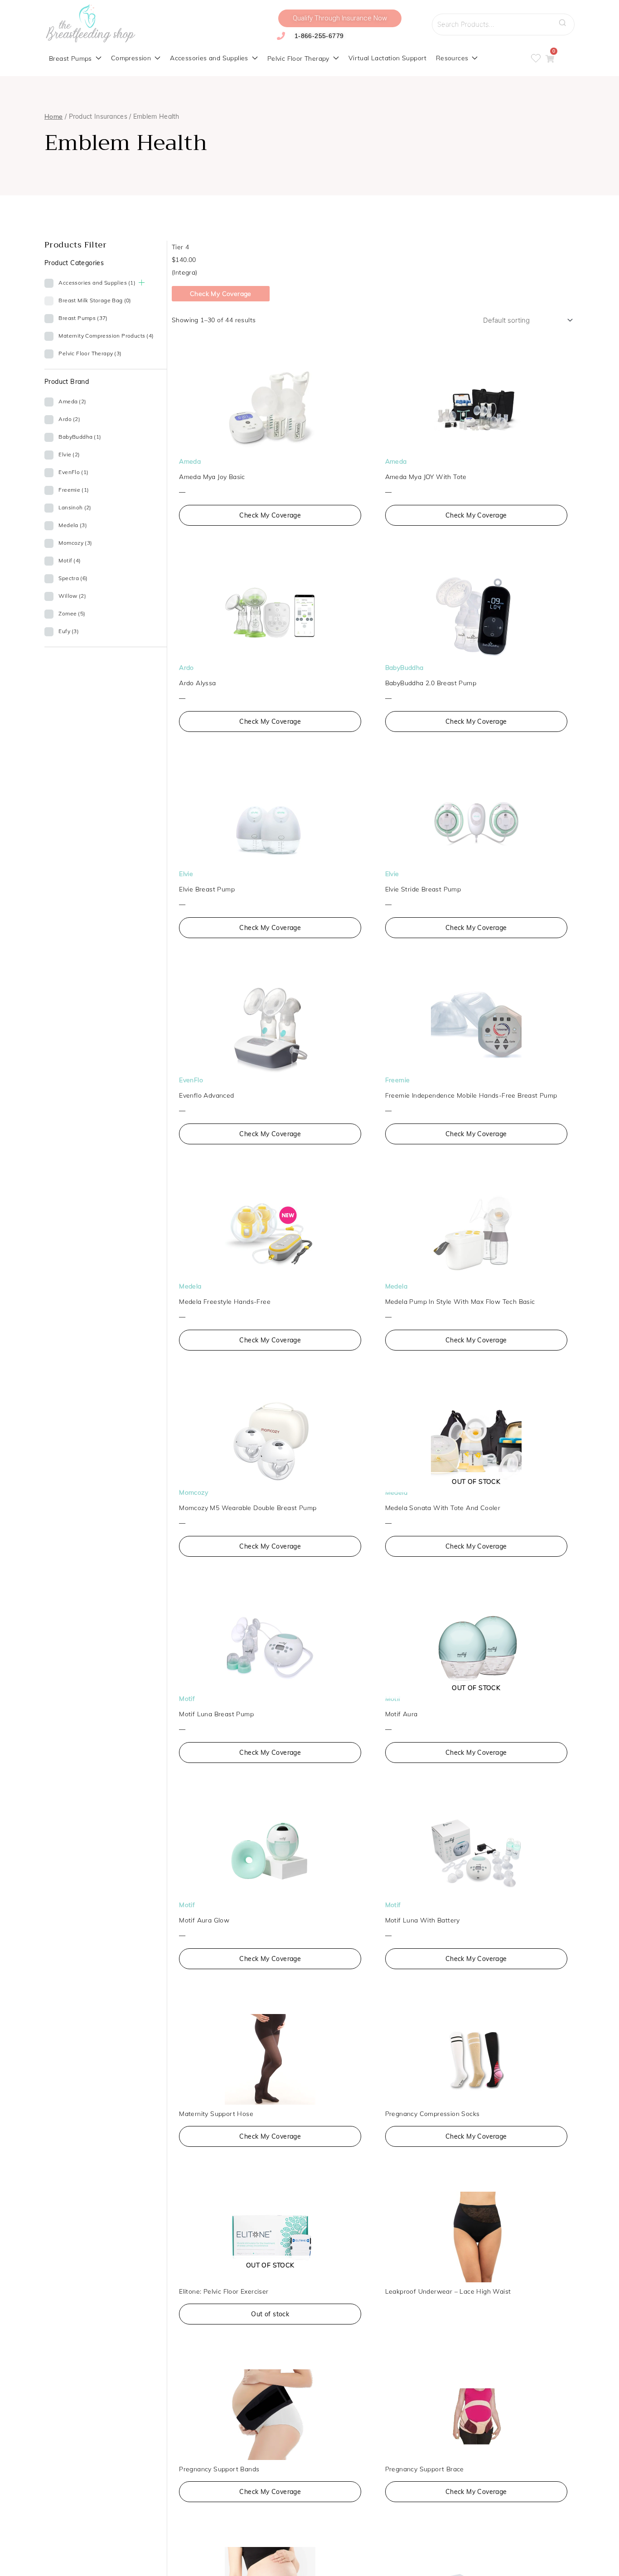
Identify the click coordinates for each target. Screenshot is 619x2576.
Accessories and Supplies (209, 58)
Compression (131, 58)
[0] (550, 59)
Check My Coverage (221, 294)
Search (565, 20)
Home (54, 116)
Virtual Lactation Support (388, 58)
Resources (452, 58)
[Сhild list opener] (142, 283)
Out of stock (270, 2314)
